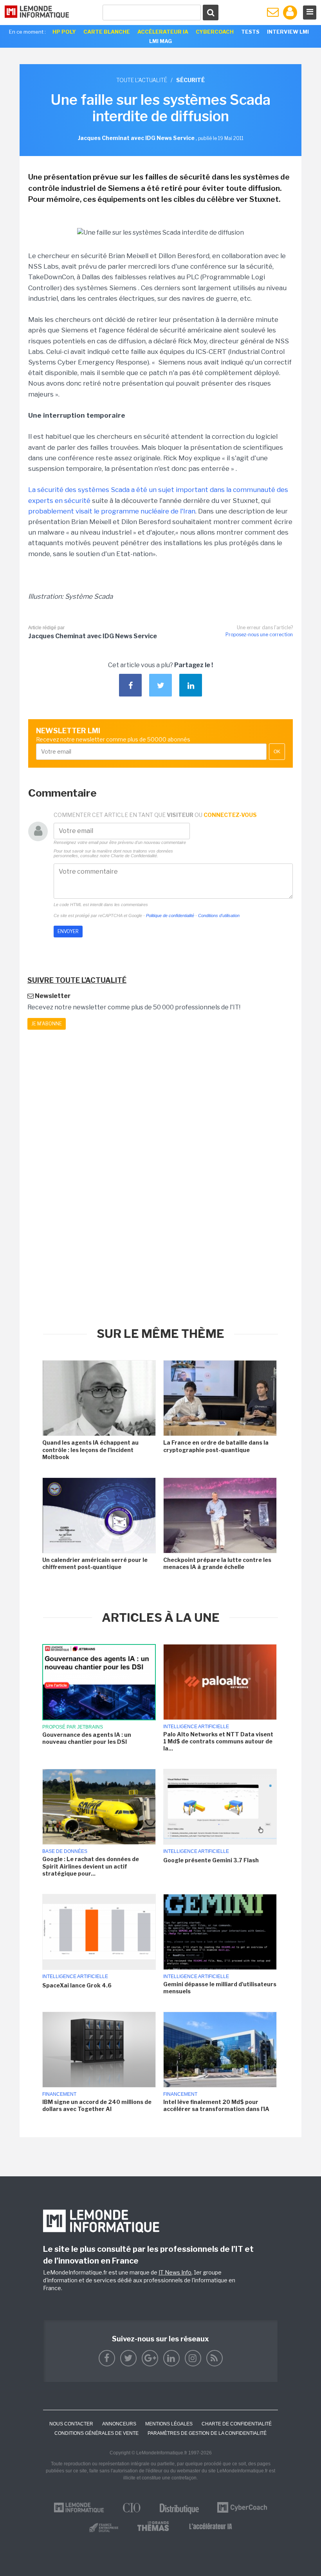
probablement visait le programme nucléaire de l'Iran (112, 511)
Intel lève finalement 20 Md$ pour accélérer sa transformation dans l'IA (216, 2105)
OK (277, 752)
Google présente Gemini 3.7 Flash (211, 1860)
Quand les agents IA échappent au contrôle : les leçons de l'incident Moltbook (90, 1450)
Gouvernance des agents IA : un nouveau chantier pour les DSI (87, 1738)
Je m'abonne (47, 1024)
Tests (250, 32)
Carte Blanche (107, 32)
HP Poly (64, 32)
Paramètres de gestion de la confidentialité (207, 2433)
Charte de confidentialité (237, 2424)
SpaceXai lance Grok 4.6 (77, 1985)
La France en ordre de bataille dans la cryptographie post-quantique (216, 1446)
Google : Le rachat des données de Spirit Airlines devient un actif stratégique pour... (91, 1866)
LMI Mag (160, 41)
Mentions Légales (169, 2424)
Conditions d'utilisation (219, 916)
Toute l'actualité (142, 80)
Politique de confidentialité (170, 916)
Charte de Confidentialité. (134, 856)
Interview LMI (288, 32)
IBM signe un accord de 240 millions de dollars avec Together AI (97, 2105)
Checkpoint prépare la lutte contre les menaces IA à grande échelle (217, 1563)
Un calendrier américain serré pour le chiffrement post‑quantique (95, 1563)
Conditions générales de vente (96, 2433)
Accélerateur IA (163, 32)
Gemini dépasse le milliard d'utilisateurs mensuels (220, 1988)
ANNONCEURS (119, 2424)
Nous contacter (71, 2424)
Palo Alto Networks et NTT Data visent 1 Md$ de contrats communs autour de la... (218, 1741)
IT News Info (175, 2272)
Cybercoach (215, 32)
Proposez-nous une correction (259, 635)
